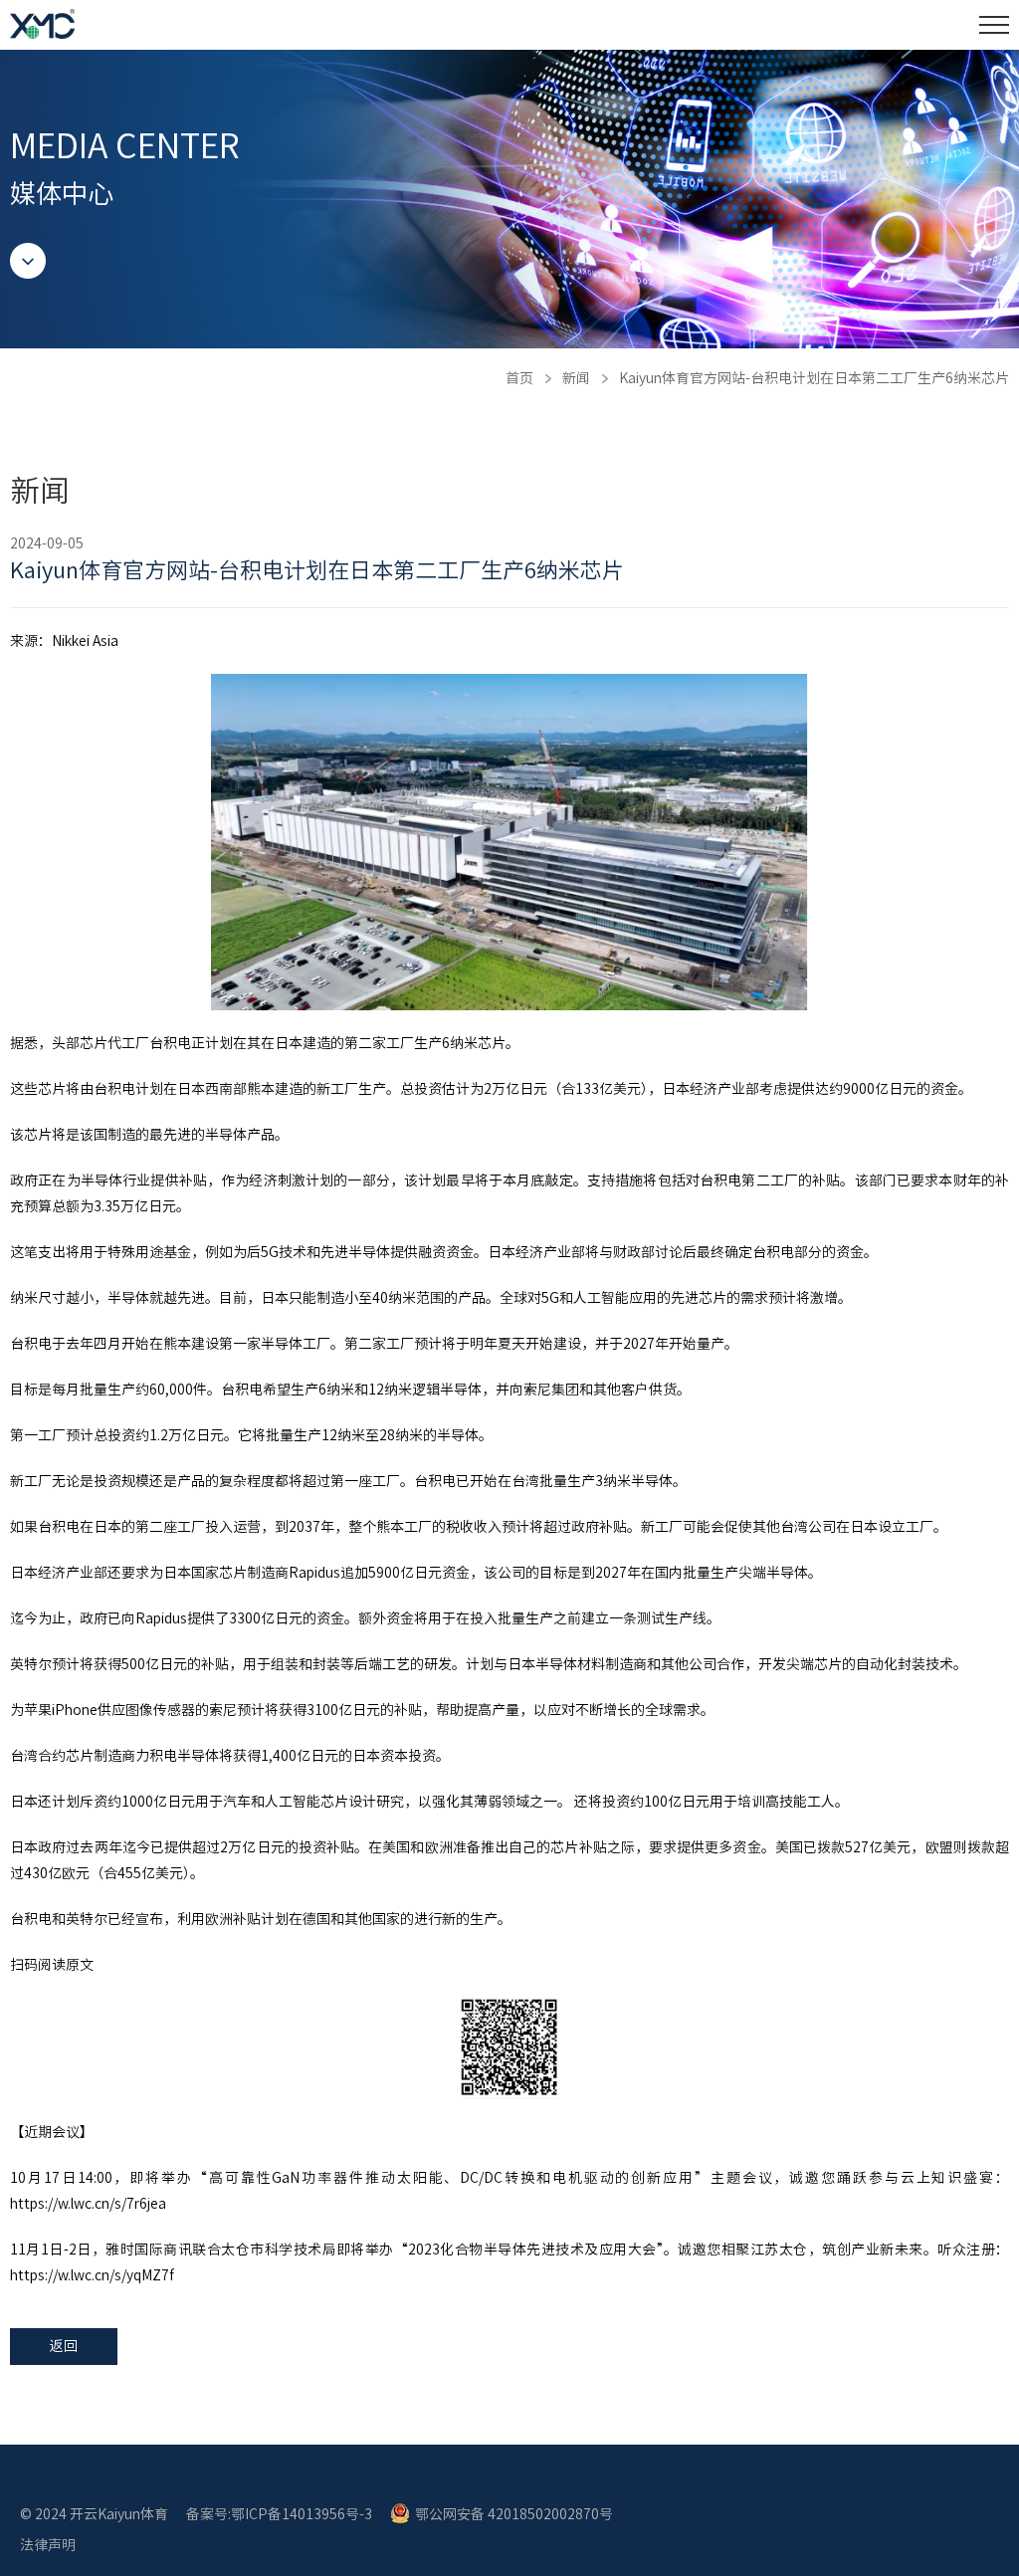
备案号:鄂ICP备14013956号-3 (279, 2514)
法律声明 (48, 2545)
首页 (519, 378)
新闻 (576, 378)
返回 (64, 2346)
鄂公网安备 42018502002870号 (514, 2514)
